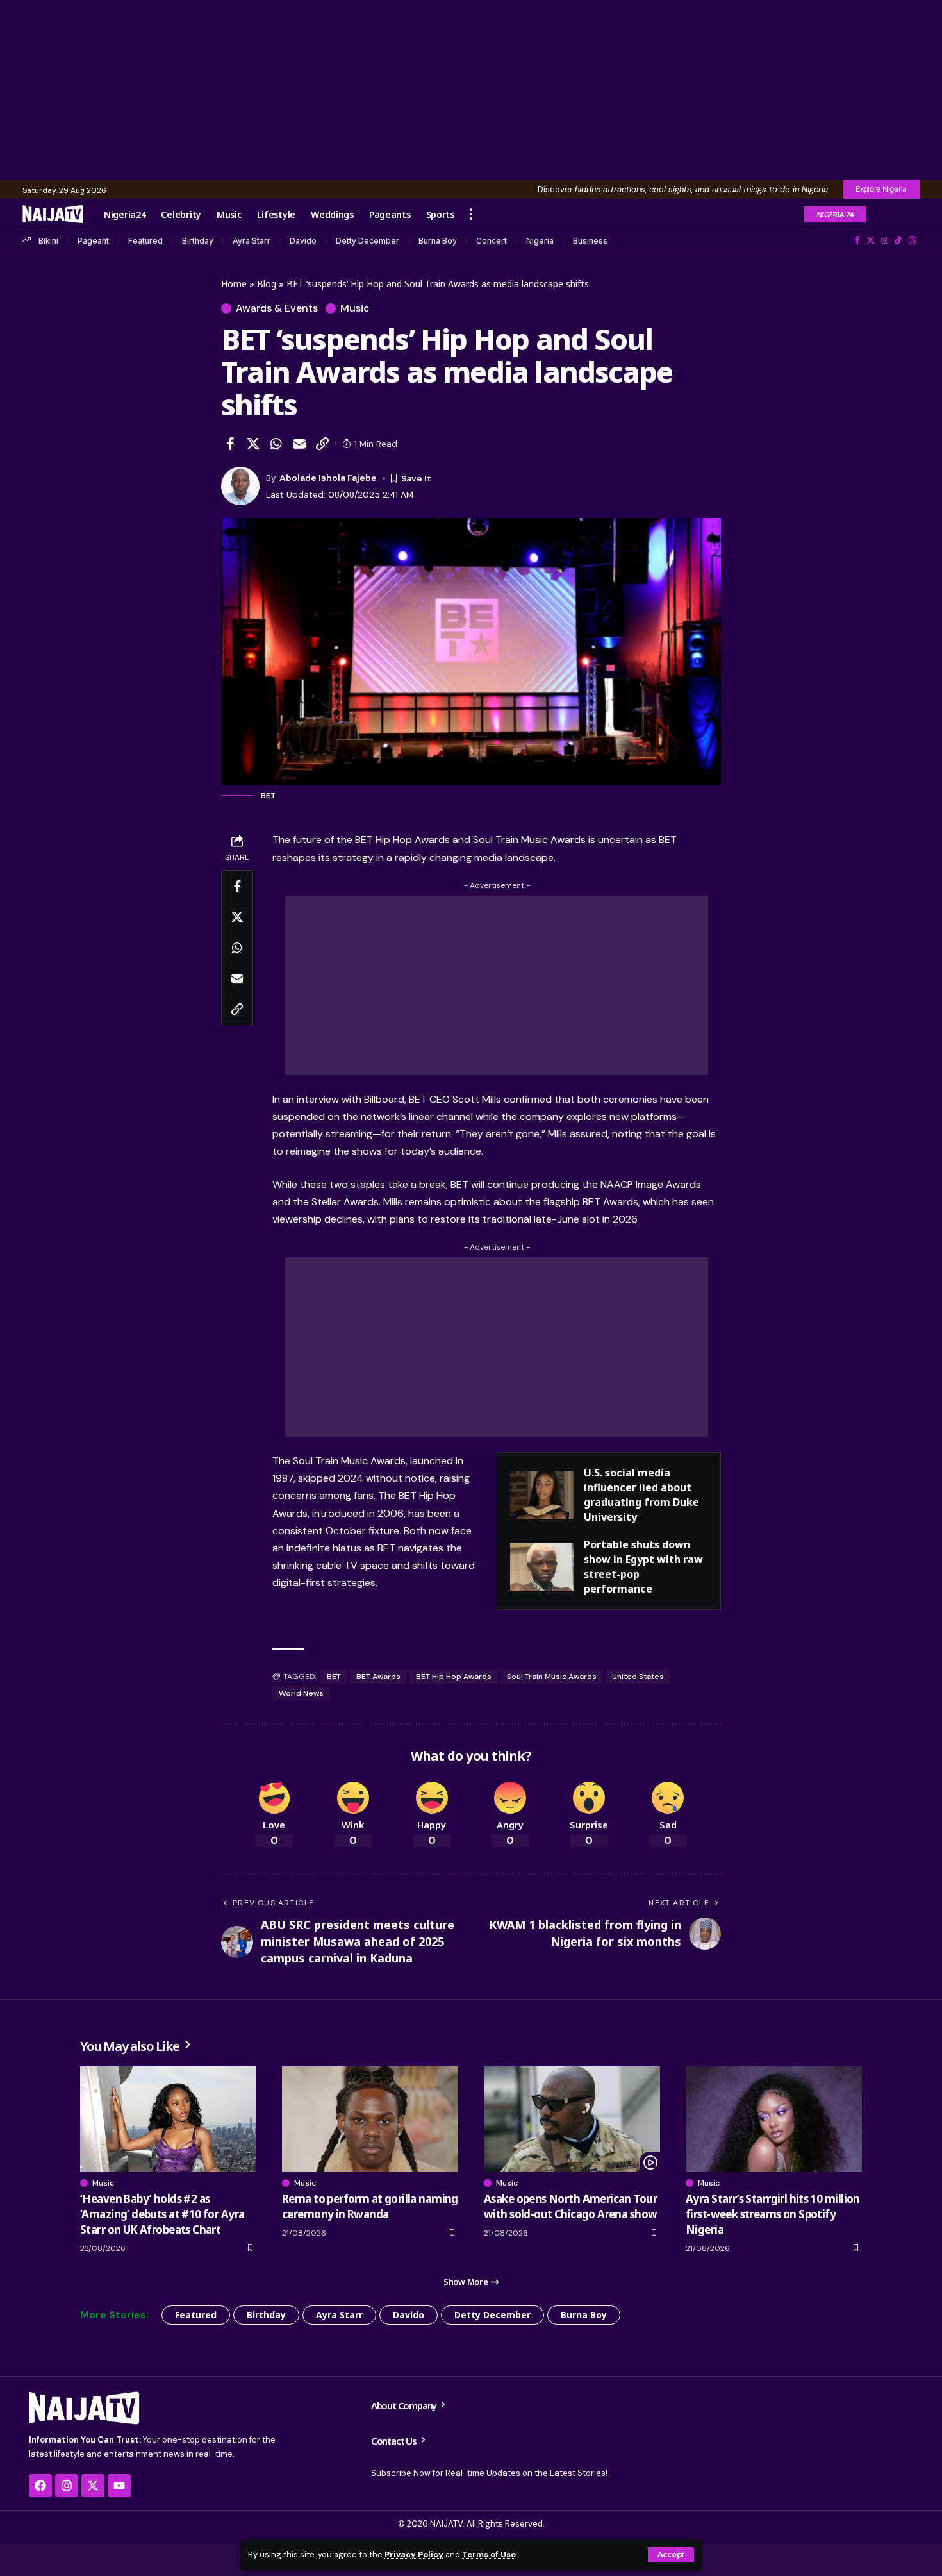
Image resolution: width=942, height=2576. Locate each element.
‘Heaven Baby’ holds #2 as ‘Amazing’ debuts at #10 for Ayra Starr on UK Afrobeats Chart (162, 2214)
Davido (303, 241)
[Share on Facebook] (230, 444)
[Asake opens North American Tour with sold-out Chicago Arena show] (572, 2119)
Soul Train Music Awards (552, 1677)
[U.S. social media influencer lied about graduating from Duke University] (542, 1495)
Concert (492, 241)
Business (590, 241)
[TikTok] (898, 240)
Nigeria (540, 241)
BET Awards (378, 1677)
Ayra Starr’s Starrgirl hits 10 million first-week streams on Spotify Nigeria (773, 2214)
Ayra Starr (252, 241)
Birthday (198, 241)
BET (334, 1677)
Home (234, 284)
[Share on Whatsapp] (276, 444)
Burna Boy (438, 241)
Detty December (368, 241)
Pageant (93, 241)
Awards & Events (277, 308)
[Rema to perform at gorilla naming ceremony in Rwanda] (370, 2119)
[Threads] (912, 240)
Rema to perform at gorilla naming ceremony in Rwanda (370, 2206)
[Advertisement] (471, 90)
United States (638, 1677)
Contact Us (395, 2441)
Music (355, 308)
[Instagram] (885, 240)
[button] (671, 2555)
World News (301, 1693)
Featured (145, 241)
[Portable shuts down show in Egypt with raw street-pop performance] (542, 1567)
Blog (267, 284)
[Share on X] (253, 444)
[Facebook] (857, 240)
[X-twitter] (93, 2486)
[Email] (299, 444)
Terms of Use (489, 2555)
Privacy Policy (414, 2555)
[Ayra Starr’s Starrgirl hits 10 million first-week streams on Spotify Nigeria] (774, 2119)
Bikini (48, 241)
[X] (871, 240)
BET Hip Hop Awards (454, 1677)
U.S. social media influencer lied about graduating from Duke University (641, 1495)
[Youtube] (119, 2486)
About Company (405, 2405)
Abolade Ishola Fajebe (328, 478)
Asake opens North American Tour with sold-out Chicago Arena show (570, 2206)
